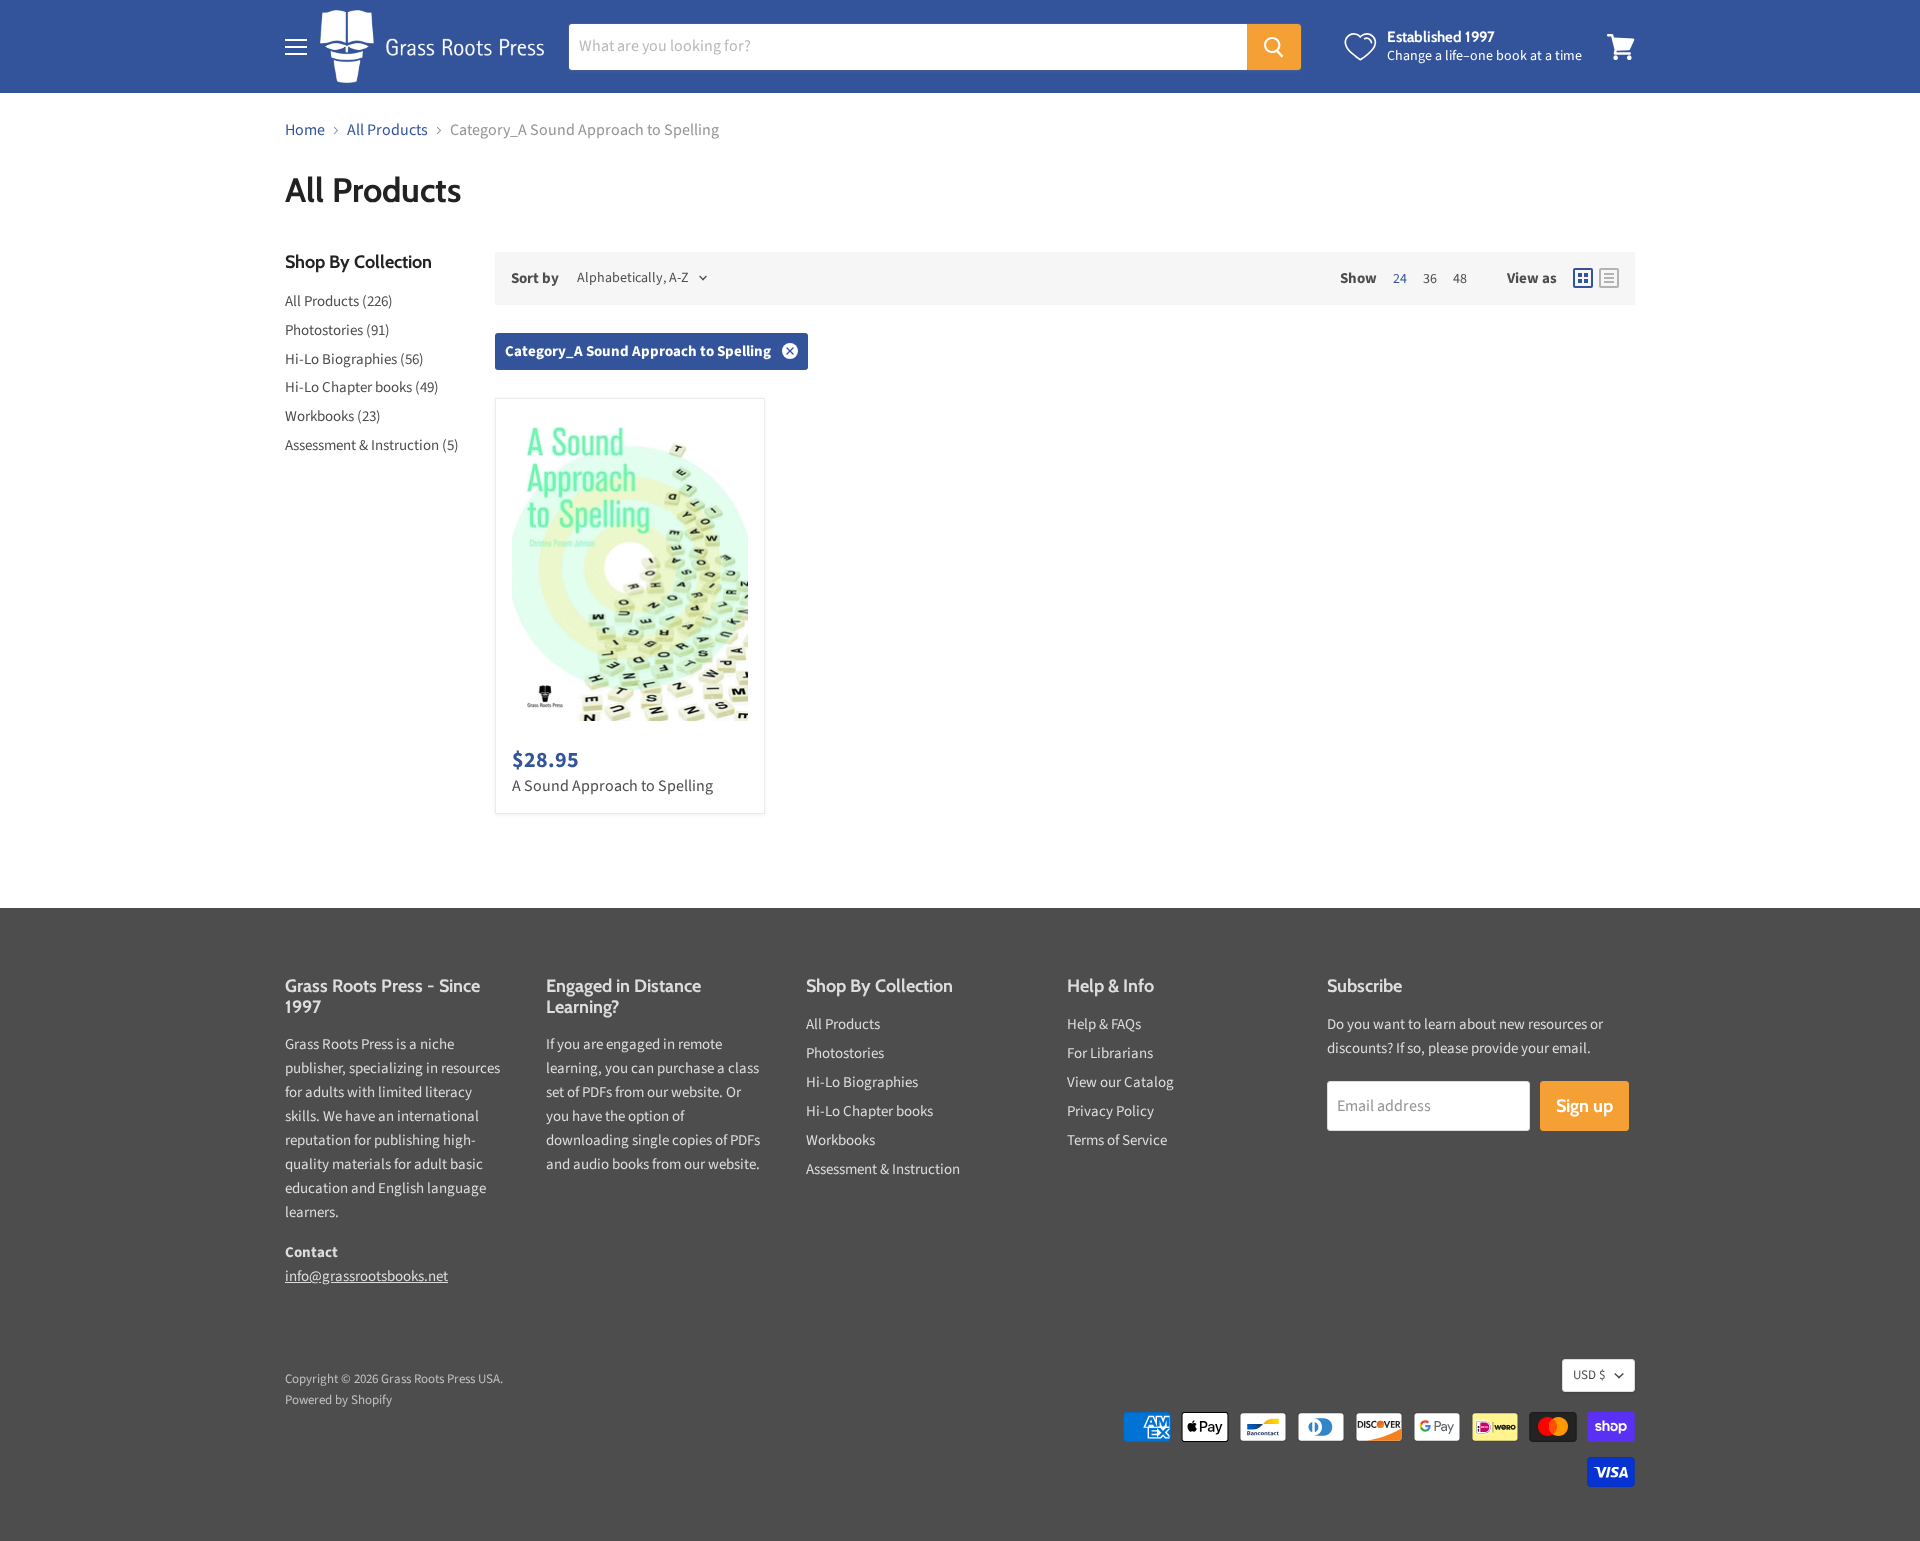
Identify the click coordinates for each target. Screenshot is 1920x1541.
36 (1430, 279)
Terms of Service (1117, 1140)
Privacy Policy (1110, 1111)
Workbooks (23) (333, 416)
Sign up (1584, 1106)
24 (1400, 279)
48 (1460, 279)
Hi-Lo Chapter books (869, 1111)
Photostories (845, 1053)
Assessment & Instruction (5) (372, 445)
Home (305, 130)
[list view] (1609, 278)
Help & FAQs (1104, 1024)
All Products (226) (339, 301)
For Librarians (1110, 1053)
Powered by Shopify (338, 1400)
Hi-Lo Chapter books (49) (362, 387)
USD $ (1589, 1375)
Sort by (535, 278)
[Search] (1274, 47)
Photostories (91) (337, 330)
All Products (387, 130)
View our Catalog (1120, 1082)
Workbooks (840, 1140)
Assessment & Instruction (883, 1169)
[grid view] (1583, 278)
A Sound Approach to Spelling (612, 786)
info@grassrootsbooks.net (366, 1276)
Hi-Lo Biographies (862, 1082)
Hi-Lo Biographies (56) (354, 359)
